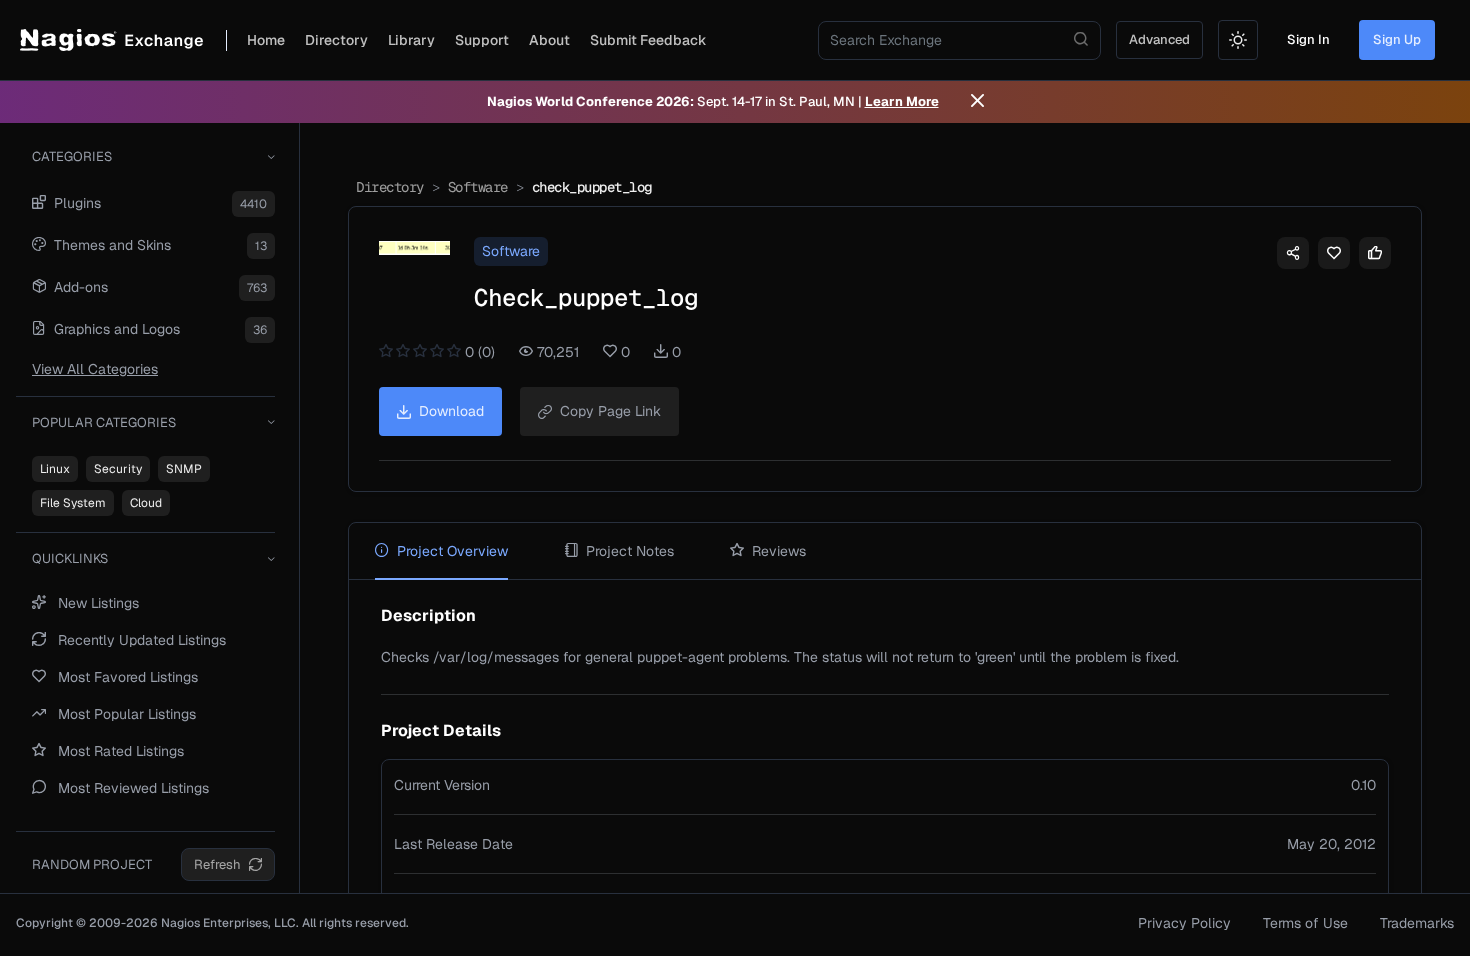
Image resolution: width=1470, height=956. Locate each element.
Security (118, 469)
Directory (336, 40)
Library (411, 40)
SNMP (184, 469)
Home (266, 40)
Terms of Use (1305, 923)
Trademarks (1417, 923)
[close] (977, 102)
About (549, 40)
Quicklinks (70, 558)
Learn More (902, 101)
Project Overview (452, 551)
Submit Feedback (648, 40)
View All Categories (95, 369)
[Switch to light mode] (1238, 40)
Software (478, 187)
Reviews (779, 551)
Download (451, 411)
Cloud (146, 503)
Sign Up (1397, 39)
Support (482, 40)
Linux (55, 469)
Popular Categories (104, 422)
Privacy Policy (1184, 923)
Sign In (1308, 39)
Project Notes (630, 551)
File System (73, 503)
